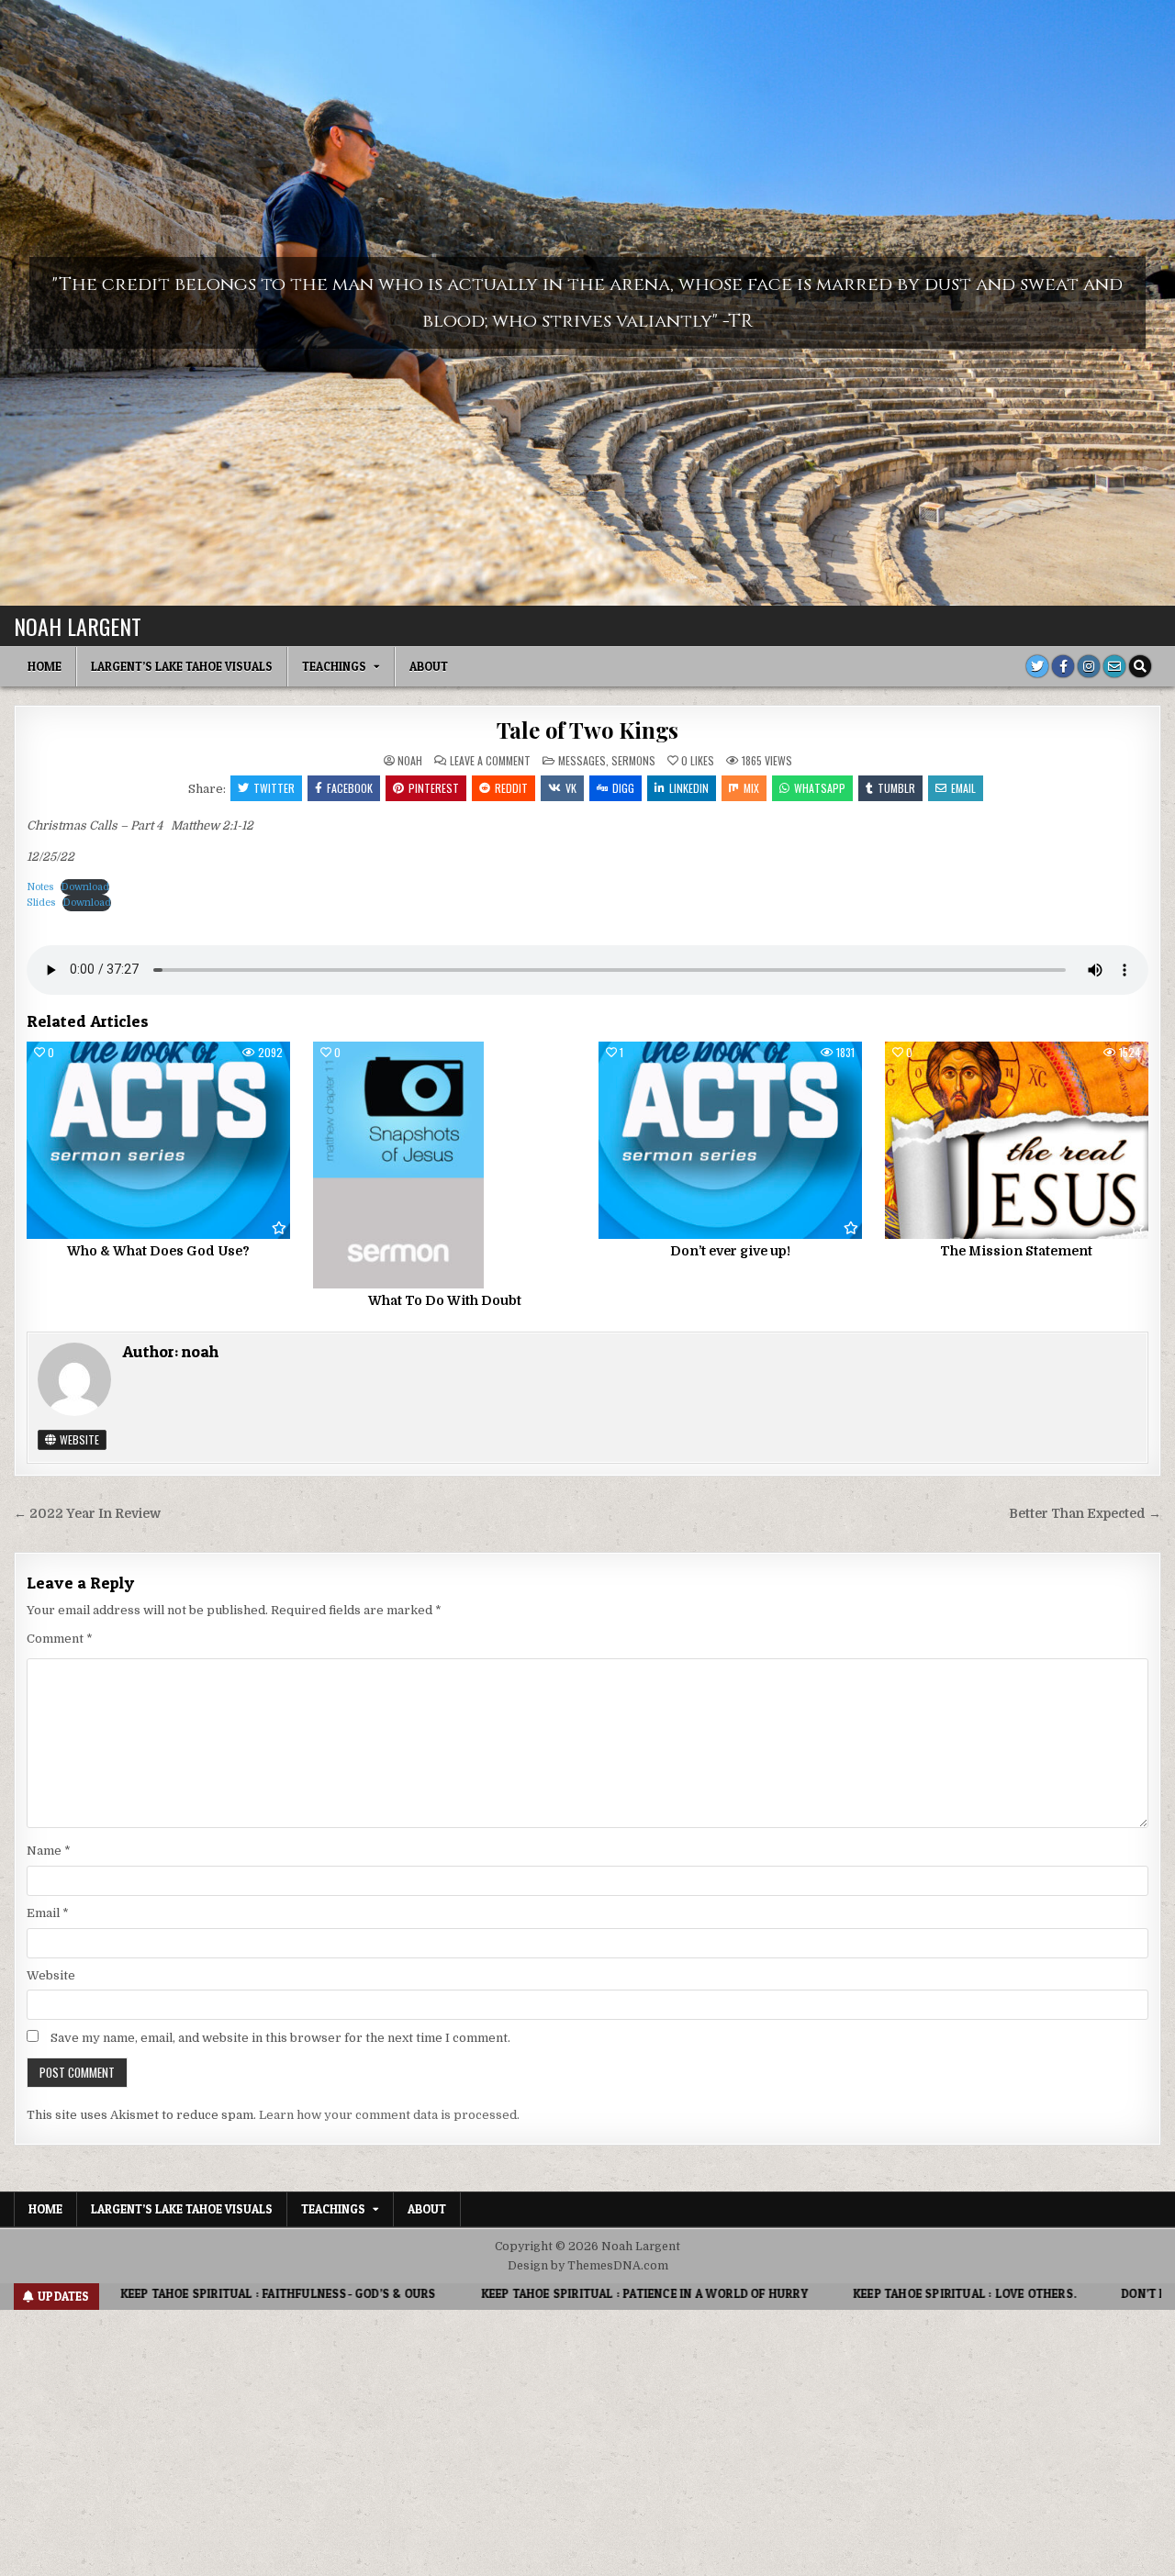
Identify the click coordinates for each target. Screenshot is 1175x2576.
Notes (40, 887)
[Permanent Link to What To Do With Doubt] (445, 1165)
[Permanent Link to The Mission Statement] (1017, 1140)
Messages (582, 760)
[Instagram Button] (1089, 666)
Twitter (274, 788)
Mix (751, 788)
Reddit (511, 788)
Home (45, 666)
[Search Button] (1140, 666)
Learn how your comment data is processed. (389, 2115)
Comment (60, 1639)
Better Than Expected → (1085, 1514)
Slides (41, 903)
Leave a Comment (490, 761)
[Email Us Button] (1114, 666)
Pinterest (434, 788)
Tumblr (896, 788)
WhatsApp (820, 788)
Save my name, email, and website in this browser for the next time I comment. (280, 2038)
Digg (623, 788)
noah (410, 761)
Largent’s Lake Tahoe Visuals (182, 666)
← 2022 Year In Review (87, 1514)
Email (963, 788)
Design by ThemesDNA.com (588, 2266)
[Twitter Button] (1037, 666)
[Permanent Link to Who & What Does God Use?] (158, 1140)
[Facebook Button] (1063, 666)
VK (571, 788)
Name (49, 1851)
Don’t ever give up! (730, 1251)
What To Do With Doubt (445, 1300)
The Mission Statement (1016, 1251)
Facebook (350, 788)
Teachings (334, 666)
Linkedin (689, 788)
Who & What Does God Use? (158, 1251)
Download (85, 887)
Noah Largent (78, 626)
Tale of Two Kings (588, 730)
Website (78, 1439)
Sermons (633, 760)
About (429, 666)
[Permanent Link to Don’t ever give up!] (730, 1140)
